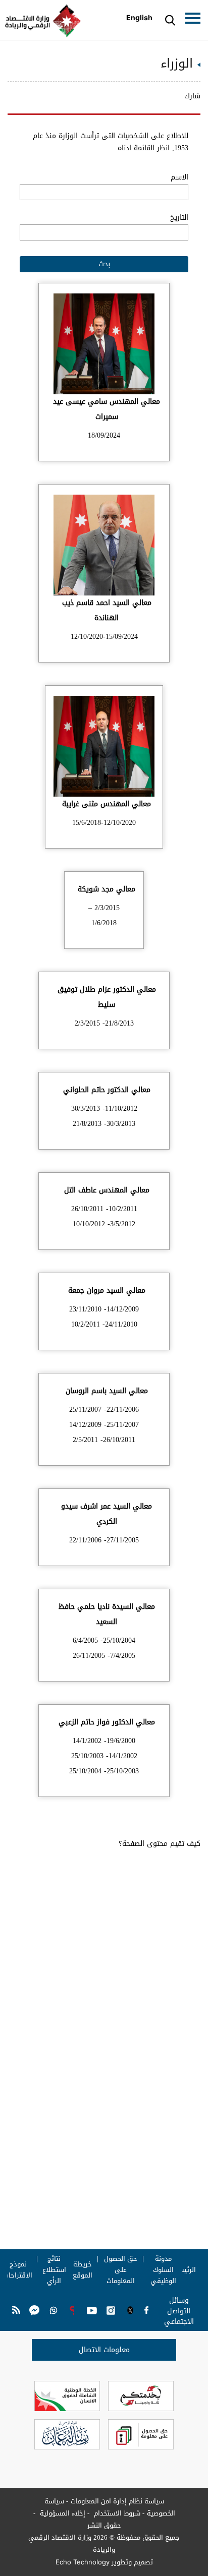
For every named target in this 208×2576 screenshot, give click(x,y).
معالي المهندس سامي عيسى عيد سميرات (107, 409)
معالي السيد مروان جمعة (107, 1291)
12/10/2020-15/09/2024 (104, 637)
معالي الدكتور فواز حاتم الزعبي (107, 1722)
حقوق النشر (104, 2525)
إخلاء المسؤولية (62, 2513)
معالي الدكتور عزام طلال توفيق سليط (107, 997)
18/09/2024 (104, 435)
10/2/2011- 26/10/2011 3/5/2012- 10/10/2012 (104, 1216)
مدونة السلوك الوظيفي (163, 2270)
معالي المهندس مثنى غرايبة (107, 804)
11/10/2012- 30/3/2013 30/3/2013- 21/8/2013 (104, 1116)
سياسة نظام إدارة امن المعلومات (117, 2501)
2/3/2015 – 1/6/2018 (104, 915)
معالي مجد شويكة (107, 889)
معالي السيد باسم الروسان (107, 1391)
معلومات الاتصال (104, 2350)
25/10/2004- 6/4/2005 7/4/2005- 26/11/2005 (104, 1648)
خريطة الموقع (83, 2270)
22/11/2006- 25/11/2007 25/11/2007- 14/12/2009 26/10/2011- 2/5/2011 (104, 1425)
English (139, 17)
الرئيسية (184, 2270)
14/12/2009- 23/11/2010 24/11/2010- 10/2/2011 (104, 1317)
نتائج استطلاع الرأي (54, 2270)
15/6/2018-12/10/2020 (104, 823)
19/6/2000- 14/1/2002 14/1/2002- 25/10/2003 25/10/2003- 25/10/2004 (104, 1756)
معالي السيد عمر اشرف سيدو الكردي (107, 1514)
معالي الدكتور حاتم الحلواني (107, 1090)
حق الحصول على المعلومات (121, 2270)
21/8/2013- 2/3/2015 (104, 1023)
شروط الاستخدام (116, 2513)
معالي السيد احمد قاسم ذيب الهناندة (107, 610)
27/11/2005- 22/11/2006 (104, 1540)
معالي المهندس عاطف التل (107, 1190)
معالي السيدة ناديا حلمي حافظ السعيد (107, 1614)
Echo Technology (83, 2562)
